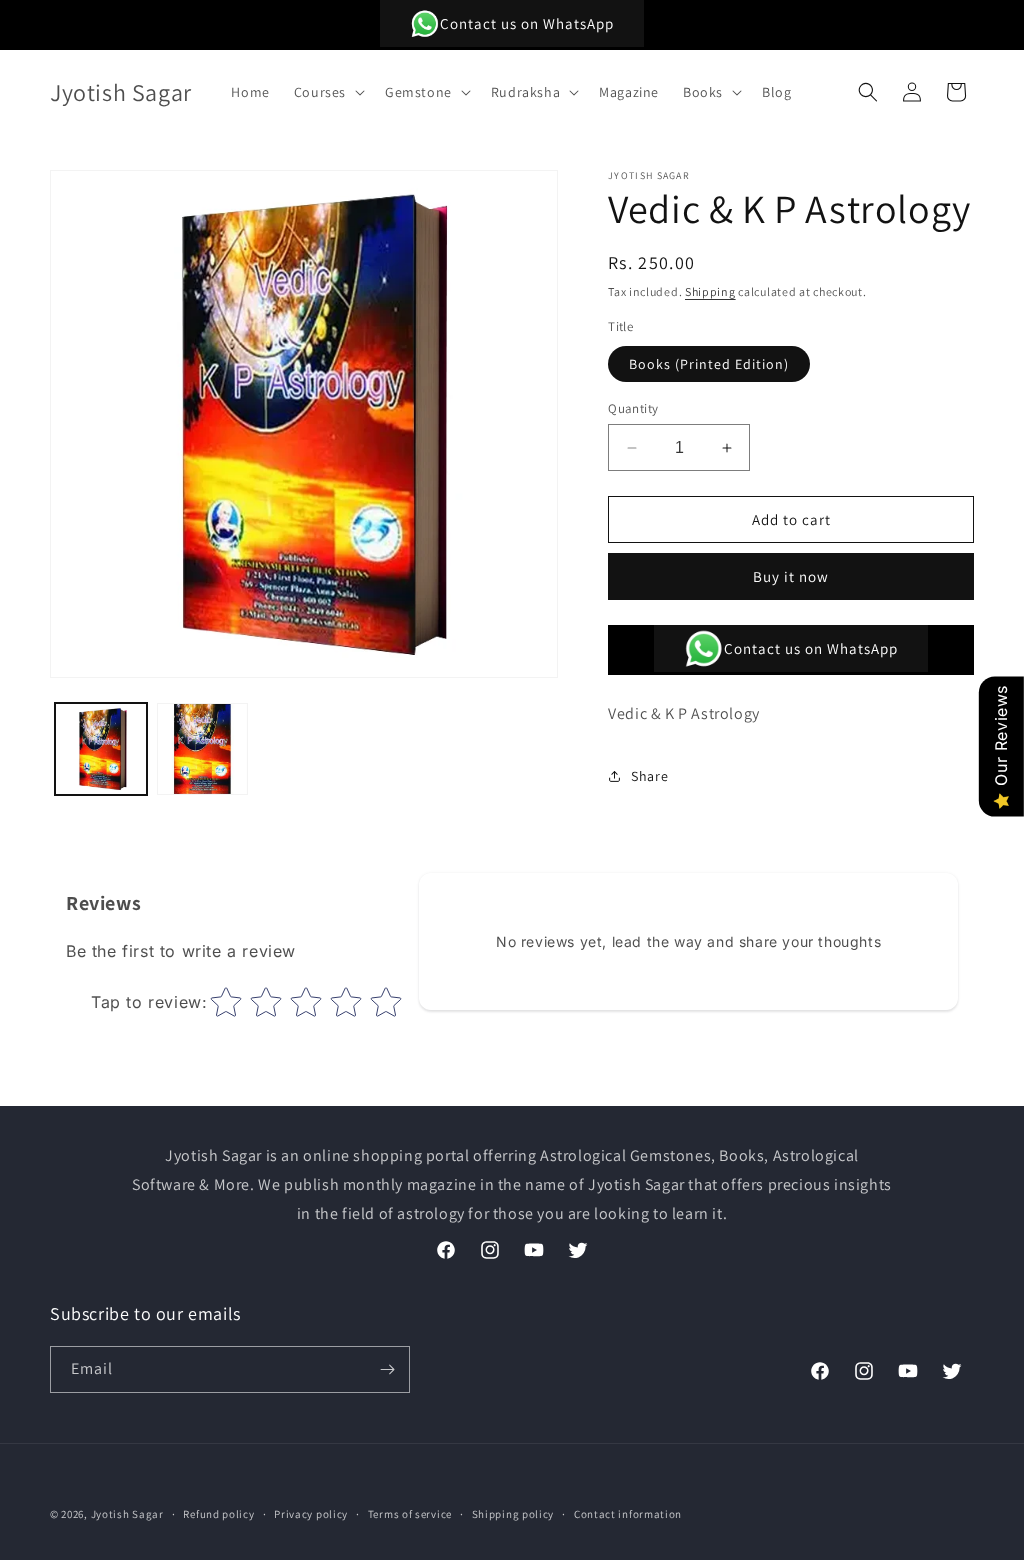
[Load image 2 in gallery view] (203, 749)
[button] (327, 92)
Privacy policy (311, 1514)
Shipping (710, 291)
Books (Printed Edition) (709, 364)
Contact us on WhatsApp (527, 23)
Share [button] (649, 776)
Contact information (628, 1514)
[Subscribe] (387, 1369)
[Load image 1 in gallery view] (101, 749)
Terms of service (410, 1514)
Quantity (633, 408)
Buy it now (791, 576)
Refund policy (218, 1514)
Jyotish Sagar (127, 1514)
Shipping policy (513, 1514)
